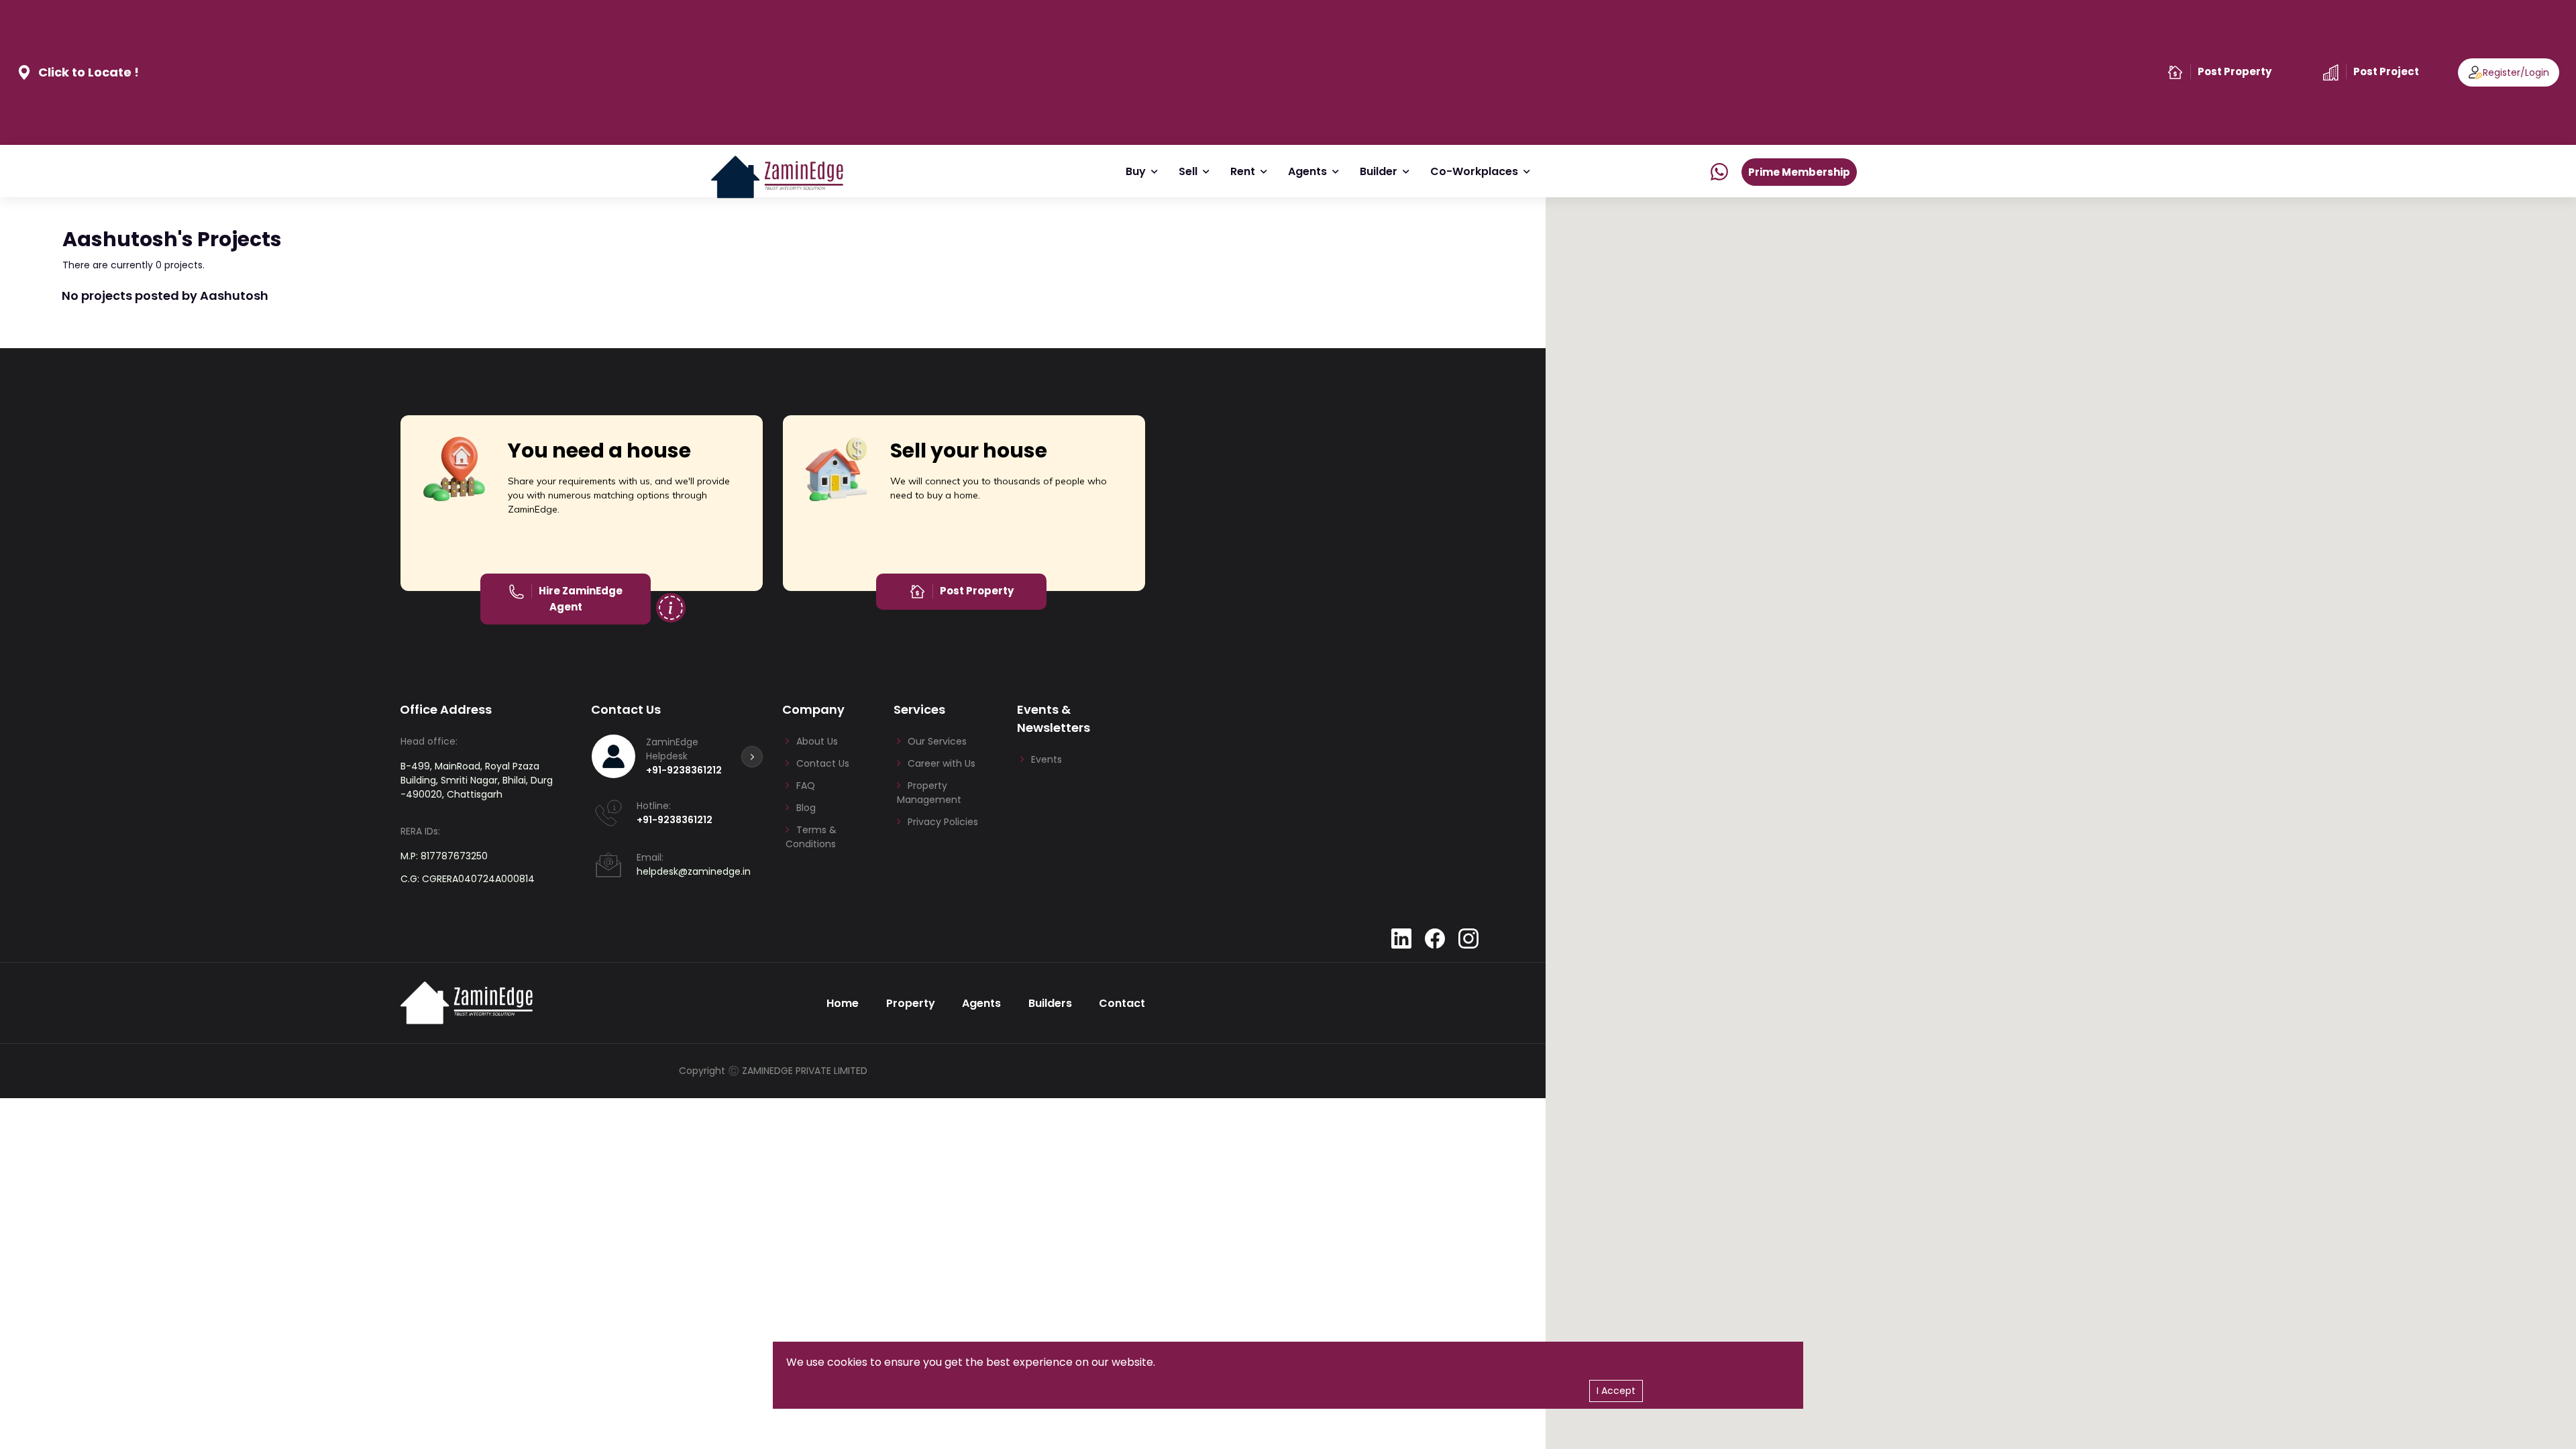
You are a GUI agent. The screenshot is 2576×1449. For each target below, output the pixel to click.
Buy (1136, 171)
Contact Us (823, 763)
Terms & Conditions (811, 837)
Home (843, 1003)
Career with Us (942, 763)
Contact (1122, 1003)
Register (2502, 72)
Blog (806, 808)
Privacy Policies (943, 822)
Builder (1379, 171)
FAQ (806, 786)
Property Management (929, 793)
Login (2537, 72)
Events (1046, 759)
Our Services (937, 741)
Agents (1307, 171)
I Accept (1616, 1391)
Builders (1050, 1003)
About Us (817, 741)
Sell (1188, 171)
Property (911, 1003)
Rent (1243, 171)
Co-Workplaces (1474, 171)
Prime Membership (1799, 172)
